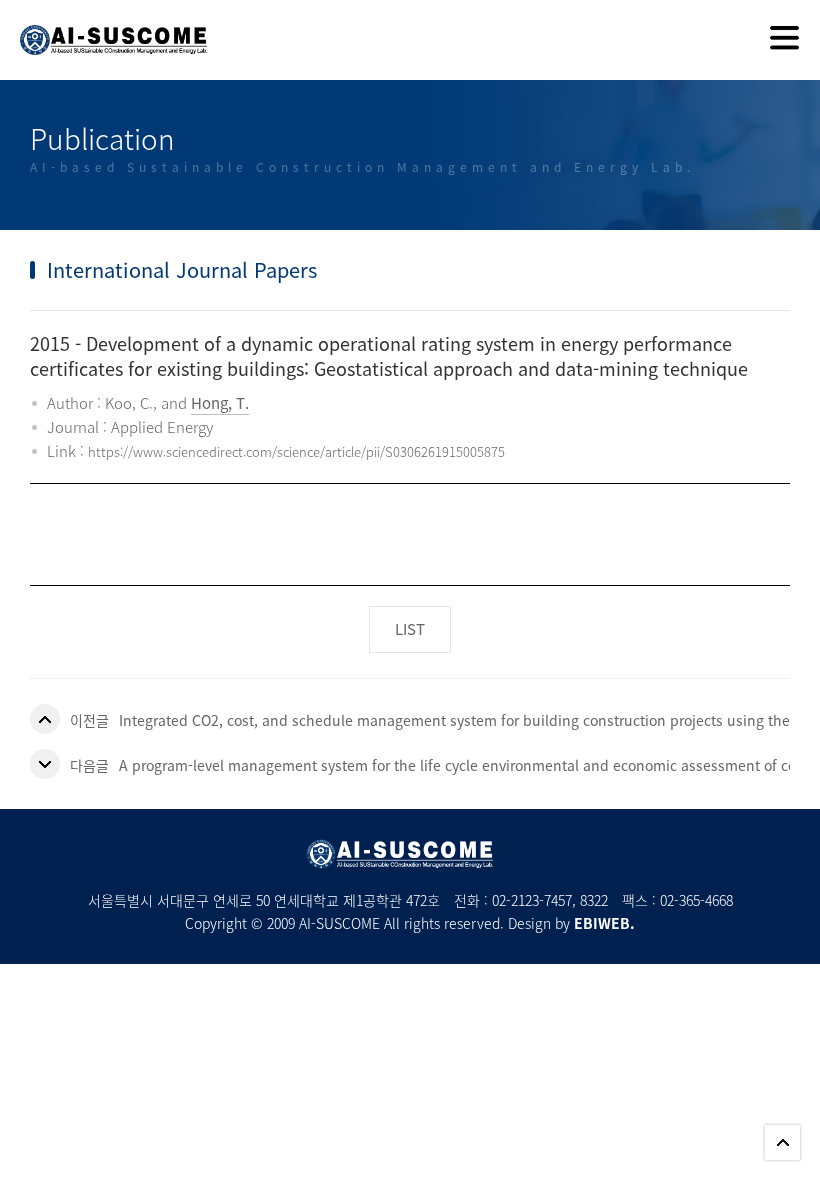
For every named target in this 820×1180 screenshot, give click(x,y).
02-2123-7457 (532, 900)
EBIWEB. (604, 923)
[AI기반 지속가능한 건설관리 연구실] (104, 27)
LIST (410, 629)
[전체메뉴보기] (784, 40)
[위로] (782, 1142)
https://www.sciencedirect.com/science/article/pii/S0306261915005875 (296, 451)
